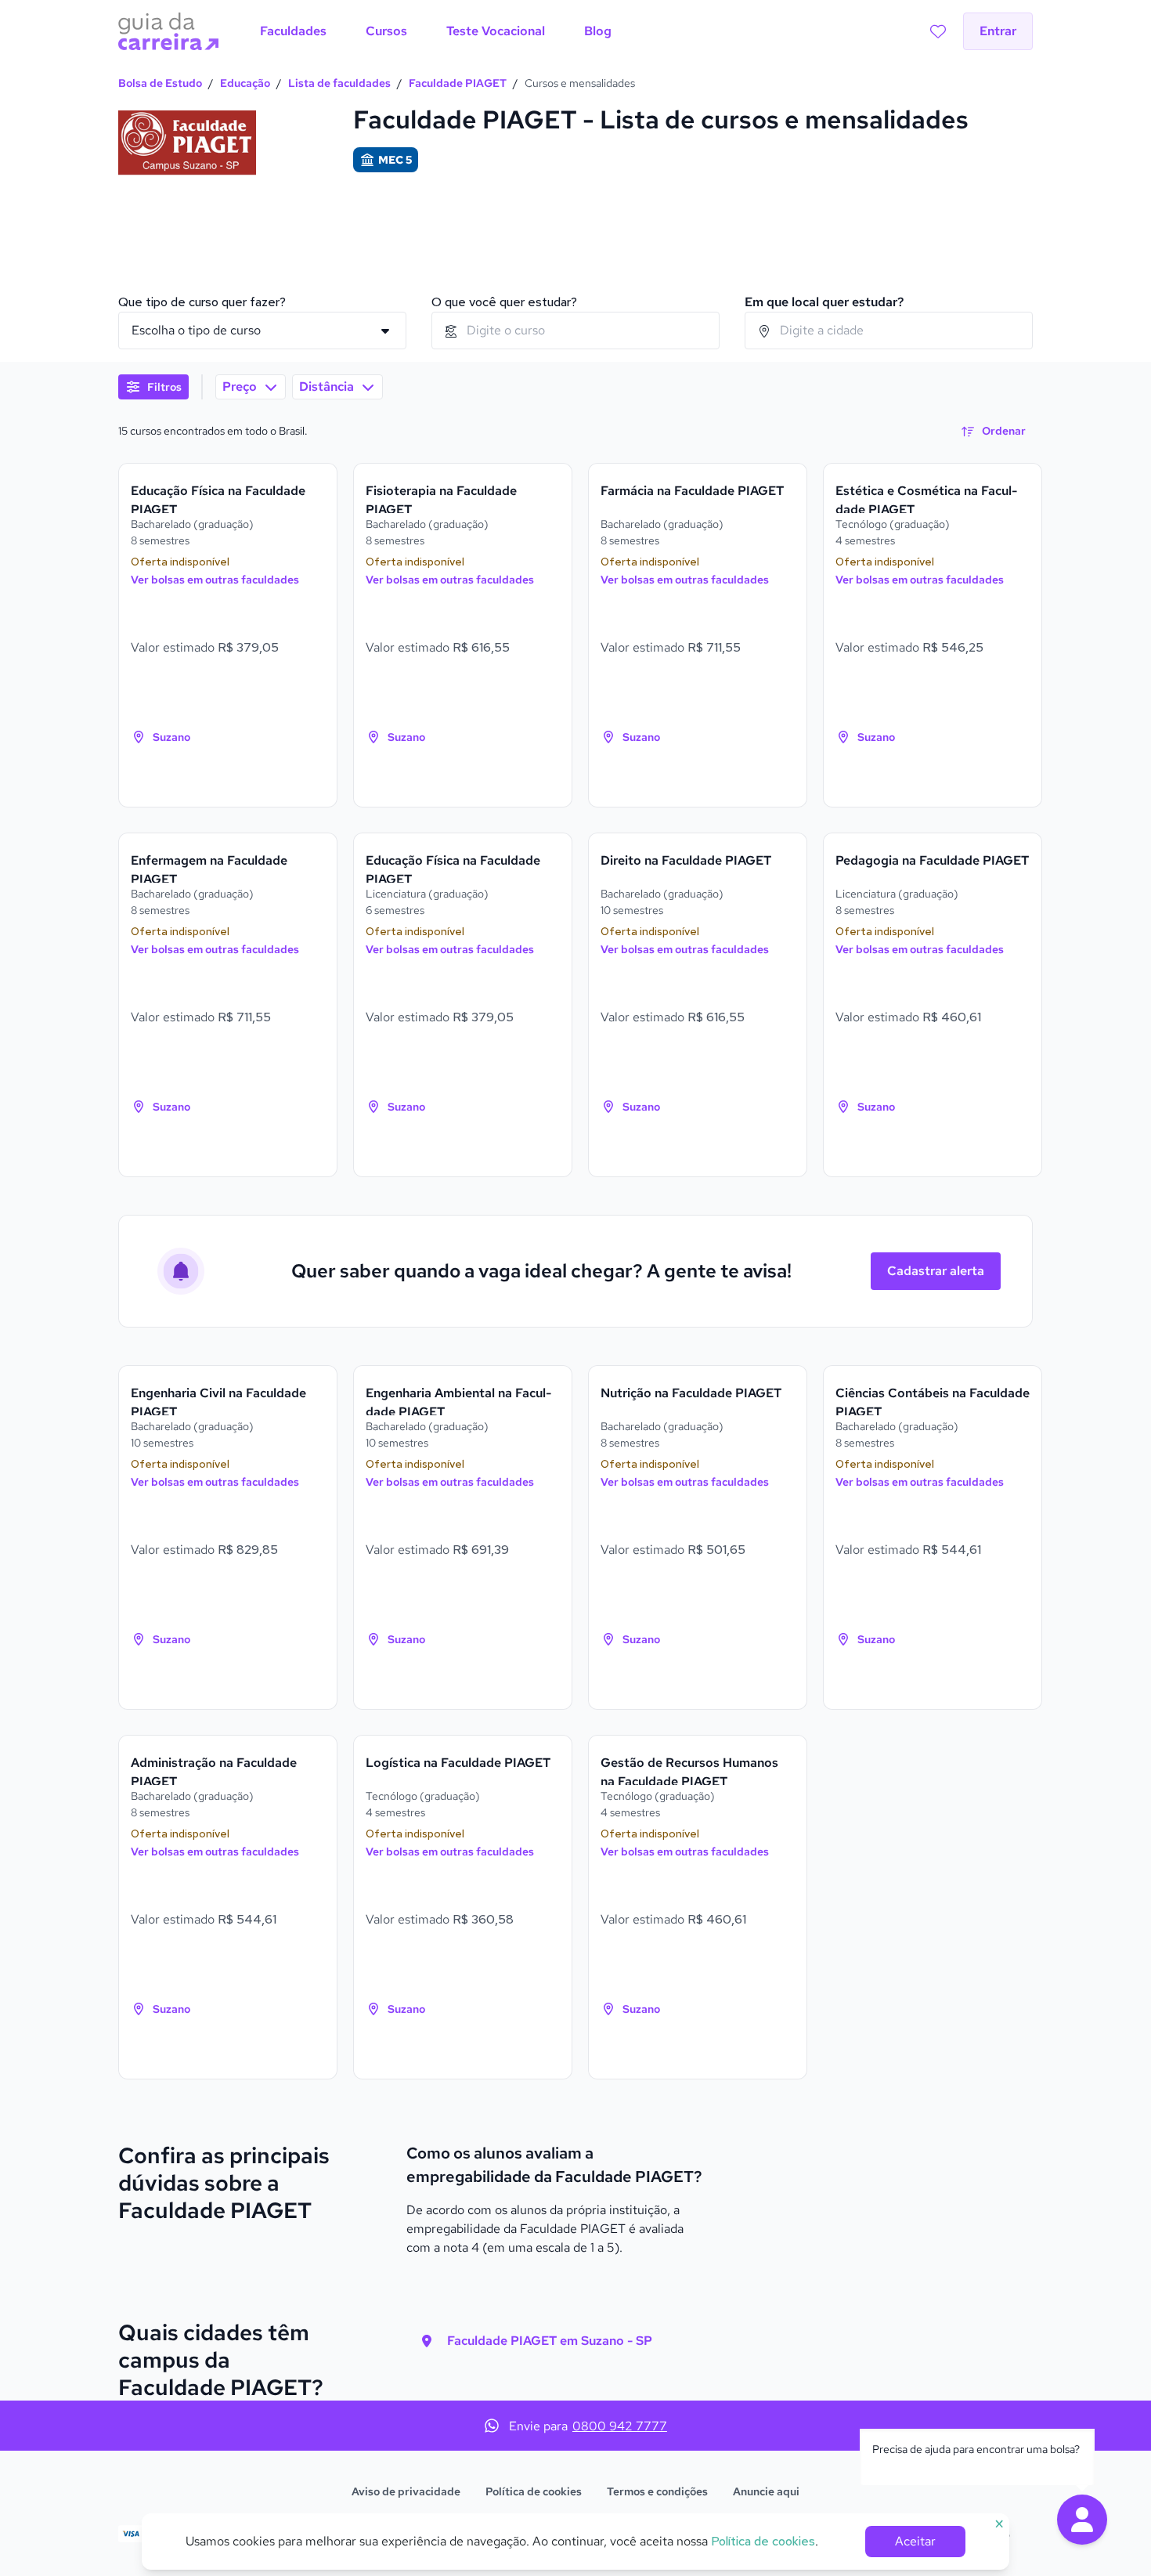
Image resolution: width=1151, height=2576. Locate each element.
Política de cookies (534, 2491)
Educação (245, 83)
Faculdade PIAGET (458, 83)
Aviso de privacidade (406, 2491)
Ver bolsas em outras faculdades (215, 580)
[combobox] (575, 331)
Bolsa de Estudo (160, 83)
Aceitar (915, 2541)
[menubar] (436, 31)
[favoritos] (938, 31)
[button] (1082, 2520)
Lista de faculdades (339, 83)
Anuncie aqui (766, 2491)
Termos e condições (657, 2491)
